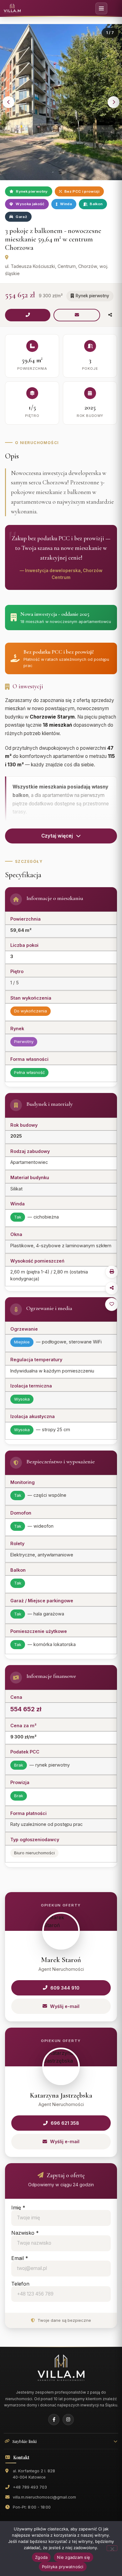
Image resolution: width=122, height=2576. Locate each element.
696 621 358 (65, 2123)
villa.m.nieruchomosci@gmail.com (44, 2497)
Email (20, 2258)
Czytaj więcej (57, 836)
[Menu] (101, 8)
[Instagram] (68, 2420)
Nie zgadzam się (74, 2557)
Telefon (20, 2284)
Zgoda (41, 2557)
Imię (18, 2208)
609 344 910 (65, 1988)
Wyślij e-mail (65, 2006)
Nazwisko (25, 2233)
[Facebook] (54, 2420)
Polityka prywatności (63, 2567)
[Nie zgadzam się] (112, 2548)
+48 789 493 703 (30, 2487)
